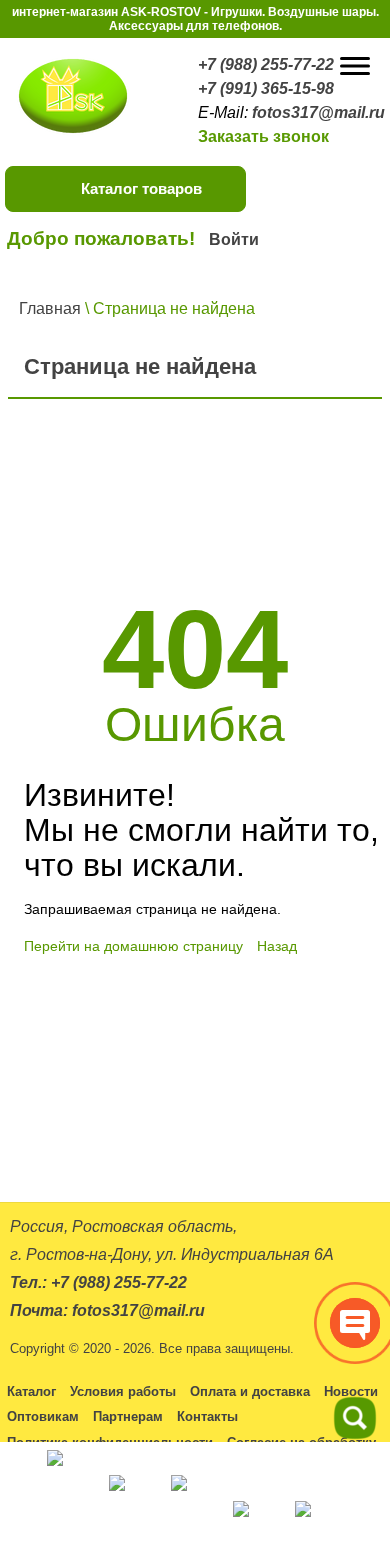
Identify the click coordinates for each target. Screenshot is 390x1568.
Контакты (207, 1416)
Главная (50, 308)
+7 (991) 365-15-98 (266, 88)
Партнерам (128, 1416)
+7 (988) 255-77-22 (266, 64)
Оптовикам (43, 1416)
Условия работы (123, 1391)
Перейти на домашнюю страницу (133, 946)
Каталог (31, 1391)
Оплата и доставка (250, 1391)
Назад (277, 946)
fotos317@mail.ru (318, 112)
